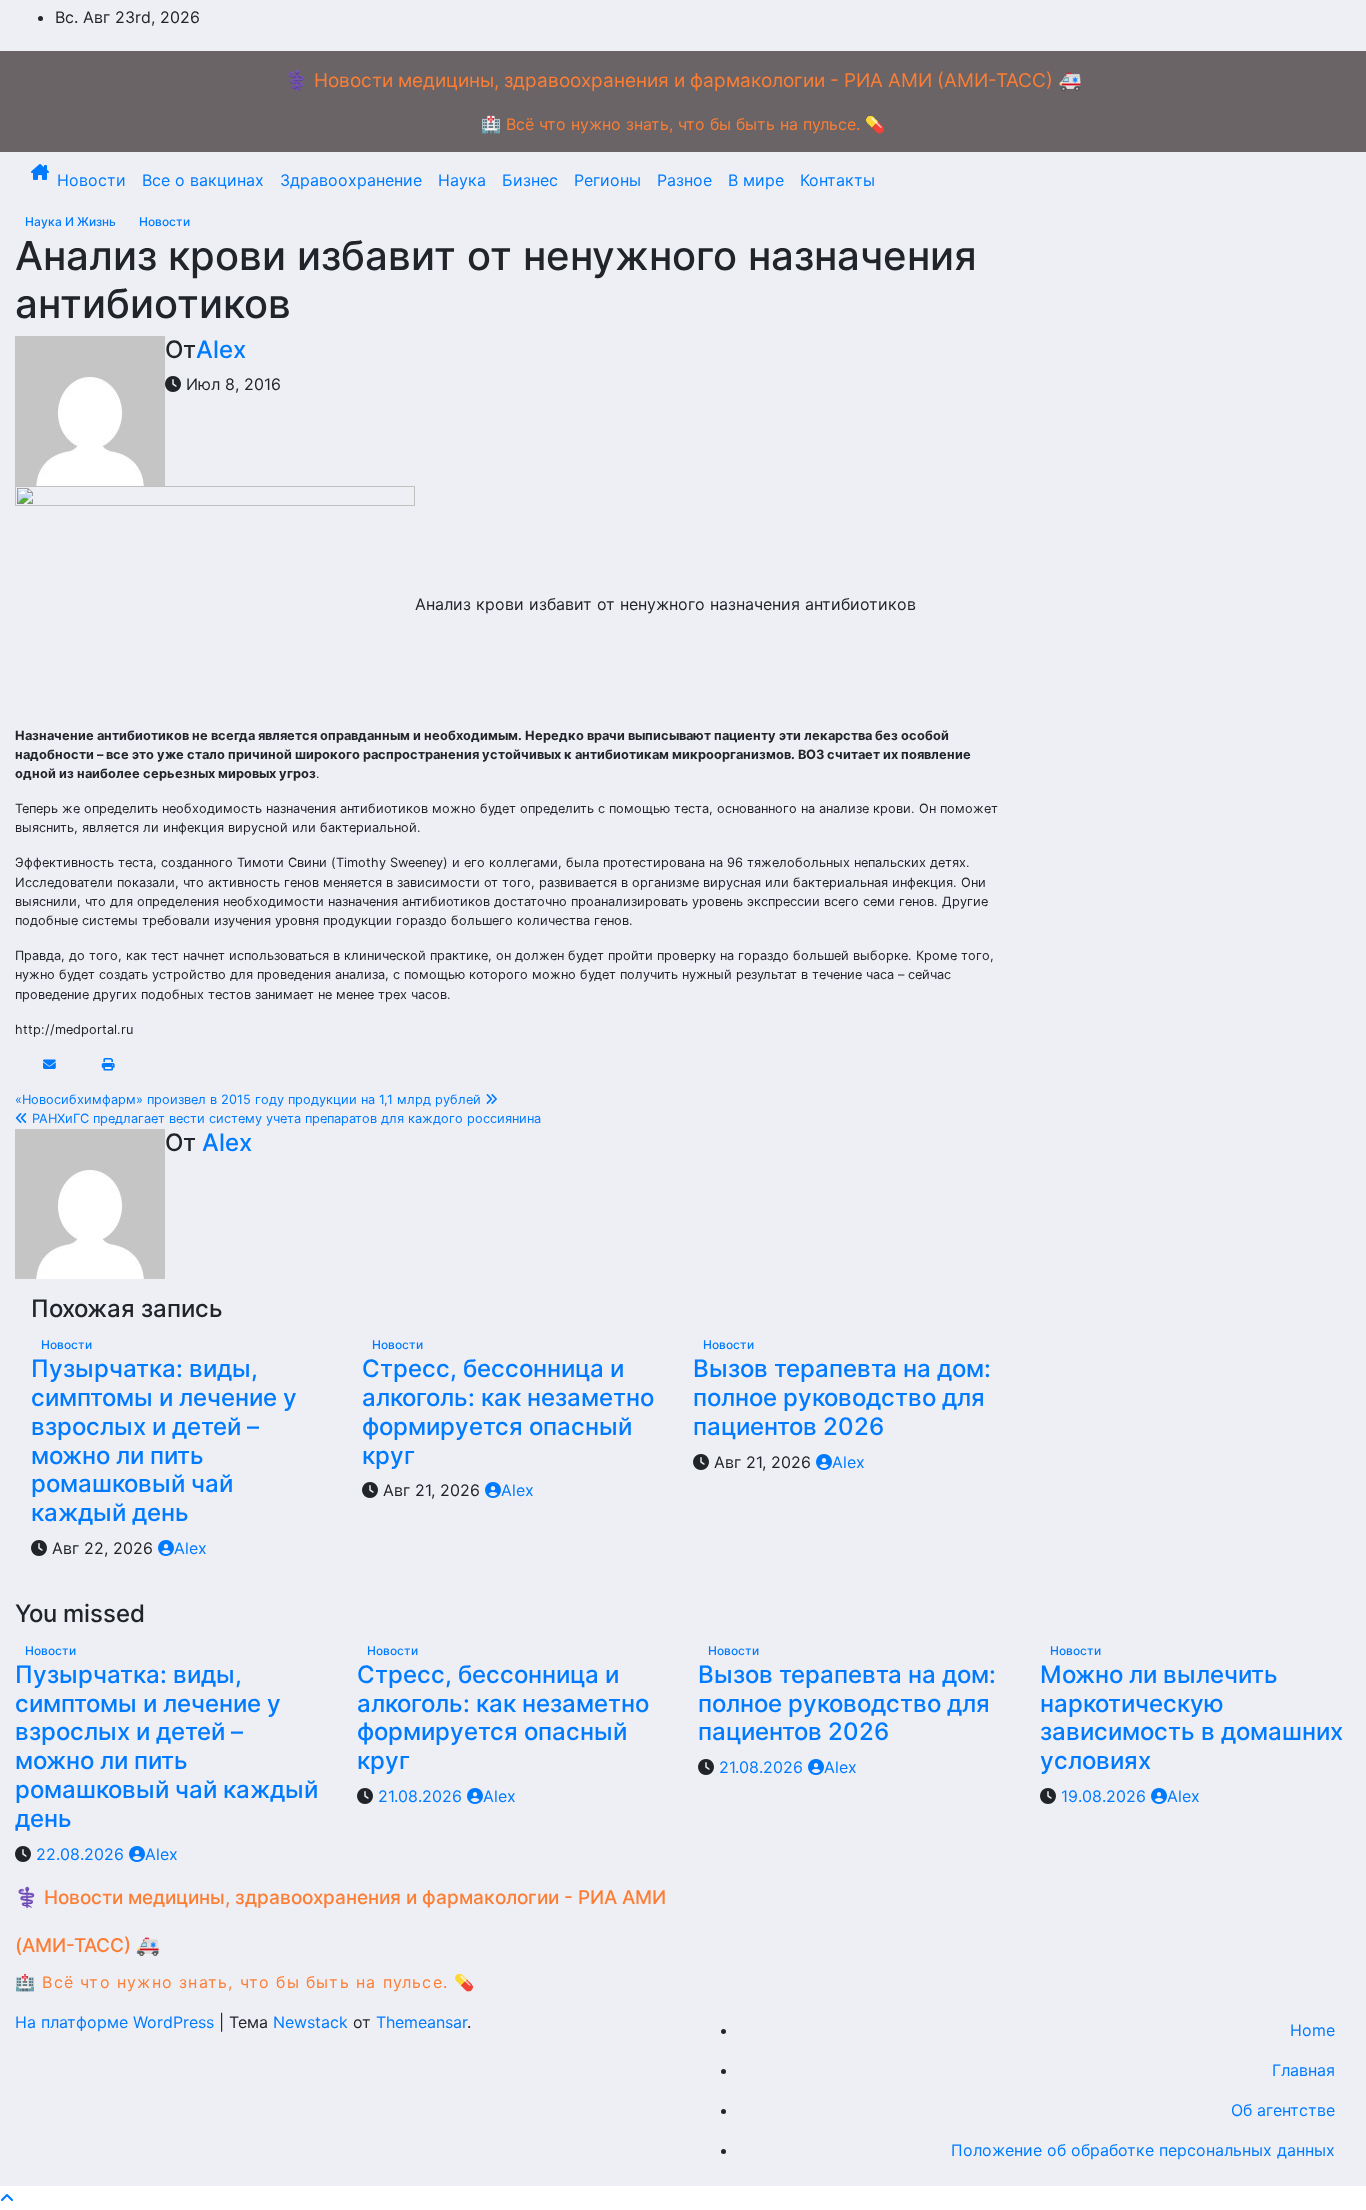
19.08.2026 (1106, 1796)
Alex (221, 349)
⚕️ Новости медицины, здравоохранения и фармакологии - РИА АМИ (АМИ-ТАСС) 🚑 (683, 80)
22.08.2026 (82, 1854)
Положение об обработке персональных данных (1143, 2150)
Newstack (310, 2022)
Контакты (837, 180)
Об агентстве (1283, 2110)
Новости (91, 180)
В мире (756, 180)
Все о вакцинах (203, 180)
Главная (1303, 2070)
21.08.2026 (422, 1796)
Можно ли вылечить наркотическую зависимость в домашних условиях (1191, 1717)
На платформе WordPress (117, 2022)
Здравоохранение (351, 180)
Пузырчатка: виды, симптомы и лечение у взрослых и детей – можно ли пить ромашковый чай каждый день (164, 1440)
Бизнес (530, 180)
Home (1312, 2030)
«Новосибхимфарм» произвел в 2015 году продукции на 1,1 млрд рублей (250, 1099)
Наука (462, 180)
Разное (684, 180)
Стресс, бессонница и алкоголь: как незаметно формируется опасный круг (508, 1411)
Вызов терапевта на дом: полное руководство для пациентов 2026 (842, 1397)
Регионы (607, 180)
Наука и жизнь (72, 221)
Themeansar (421, 2022)
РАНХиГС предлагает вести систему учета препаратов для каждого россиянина (284, 1118)
